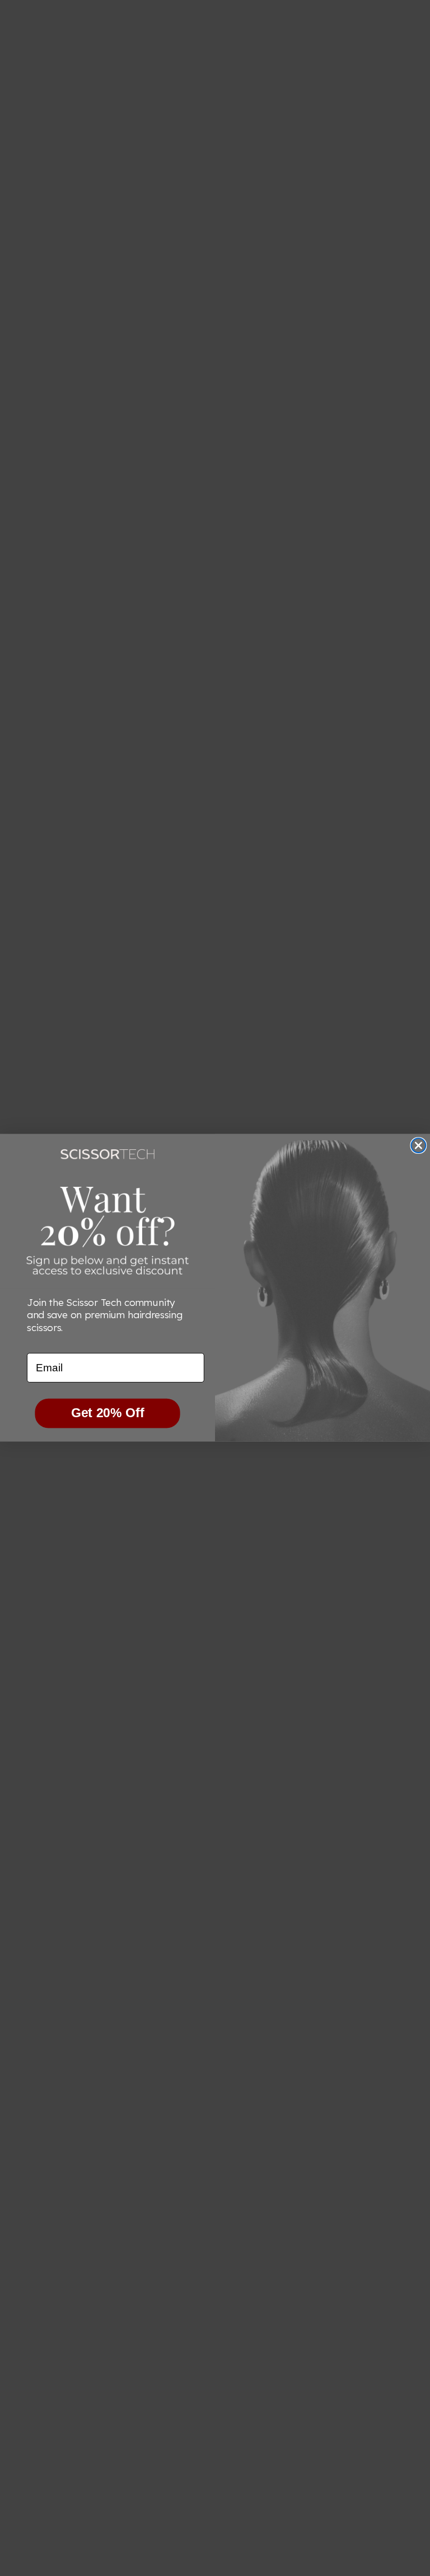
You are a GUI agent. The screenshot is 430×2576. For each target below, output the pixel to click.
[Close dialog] (418, 1146)
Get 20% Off (108, 1413)
